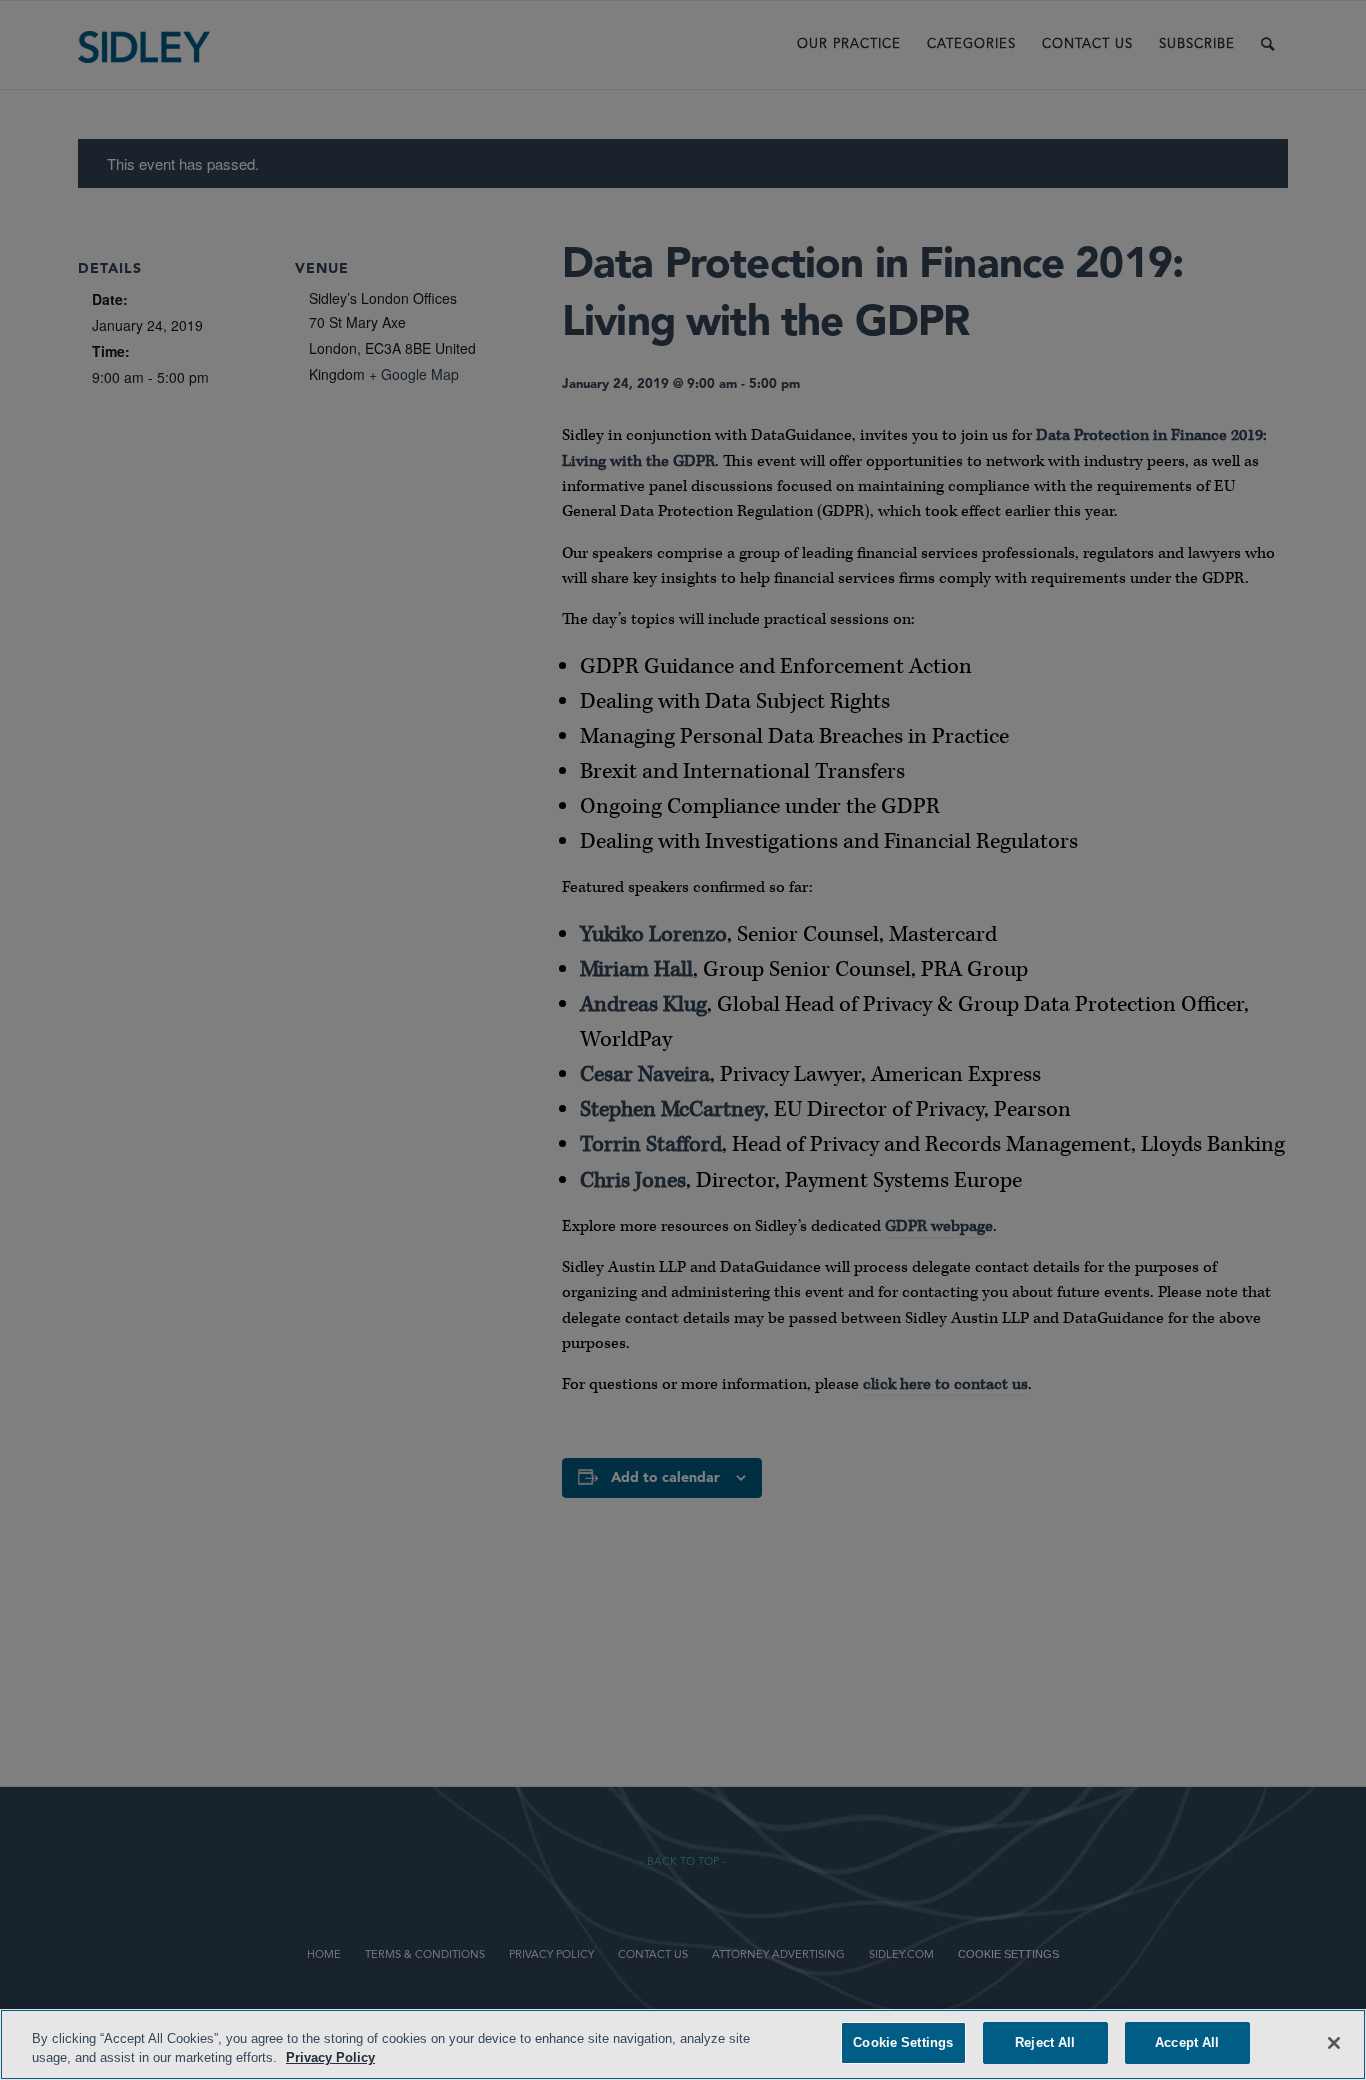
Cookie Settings (903, 2042)
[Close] (1334, 2043)
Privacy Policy (330, 2058)
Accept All (1187, 2042)
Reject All (1045, 2042)
